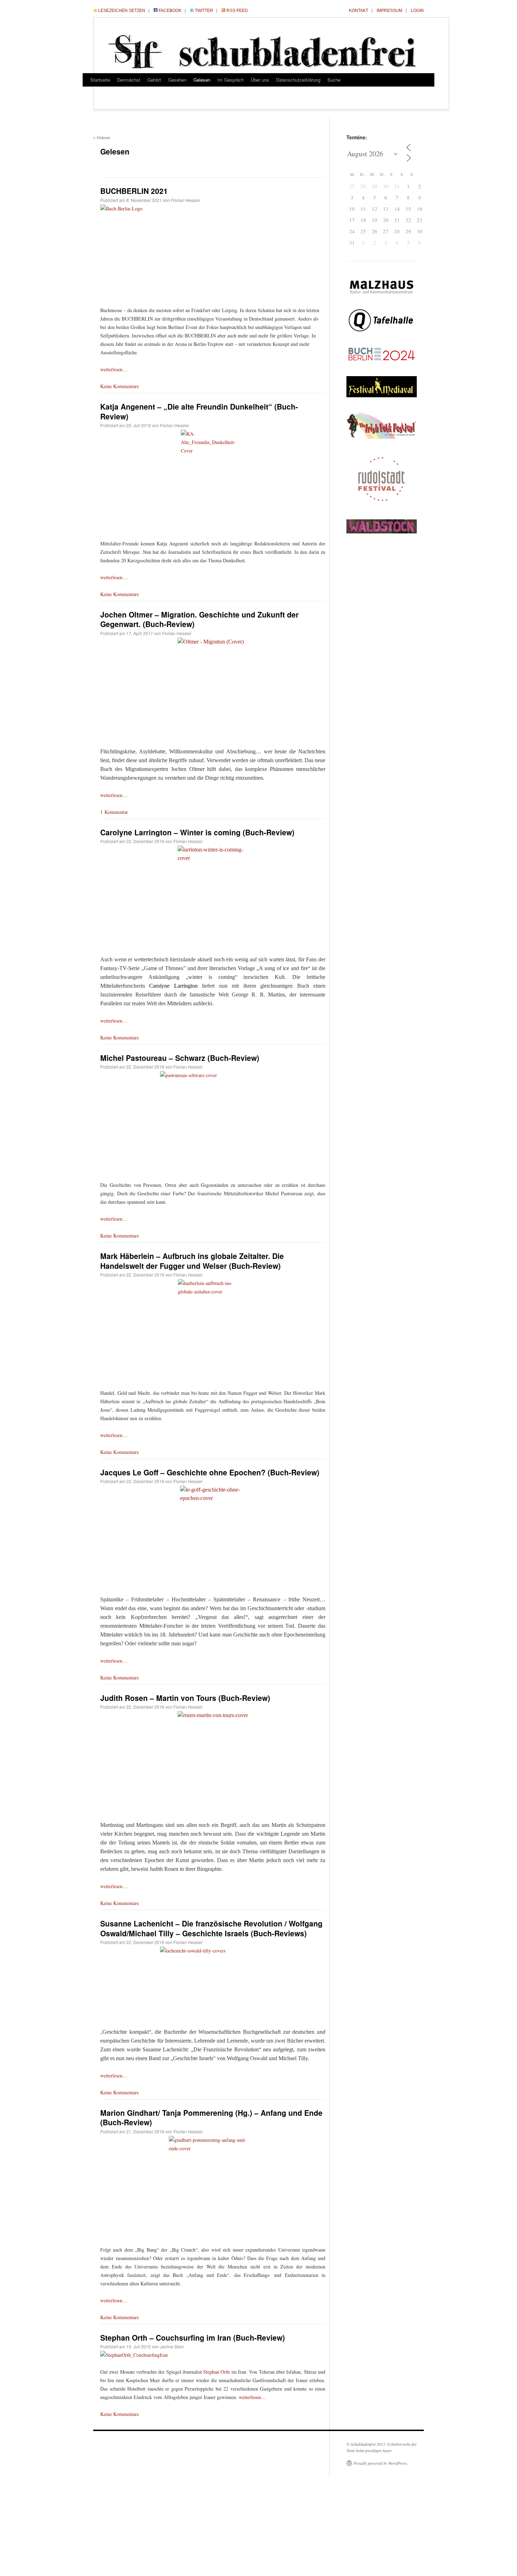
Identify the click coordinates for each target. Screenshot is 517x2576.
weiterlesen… (114, 369)
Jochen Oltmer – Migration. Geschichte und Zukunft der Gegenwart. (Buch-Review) (199, 619)
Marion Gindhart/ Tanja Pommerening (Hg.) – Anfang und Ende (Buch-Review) (211, 2117)
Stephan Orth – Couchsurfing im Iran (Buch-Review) (193, 2337)
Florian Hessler (186, 200)
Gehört (154, 80)
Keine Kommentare (120, 386)
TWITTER (204, 11)
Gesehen (177, 80)
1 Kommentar (114, 812)
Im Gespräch (231, 80)
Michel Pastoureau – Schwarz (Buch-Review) (180, 1058)
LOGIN (417, 11)
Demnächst (129, 80)
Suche (334, 80)
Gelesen (202, 80)
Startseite (100, 80)
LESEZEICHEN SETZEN (122, 11)
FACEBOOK (170, 11)
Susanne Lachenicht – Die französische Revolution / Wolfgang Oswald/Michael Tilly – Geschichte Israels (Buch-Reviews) (211, 1928)
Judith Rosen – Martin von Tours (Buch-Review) (185, 1698)
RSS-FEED (237, 11)
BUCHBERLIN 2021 (134, 191)
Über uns (260, 80)
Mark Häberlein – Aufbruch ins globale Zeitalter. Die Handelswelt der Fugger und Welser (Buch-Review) (192, 1261)
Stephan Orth (216, 2372)
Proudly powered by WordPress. (381, 2463)
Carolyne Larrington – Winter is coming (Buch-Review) (197, 832)
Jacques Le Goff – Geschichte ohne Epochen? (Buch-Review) (210, 1472)
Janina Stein (172, 2346)
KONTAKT (359, 11)
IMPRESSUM (390, 11)
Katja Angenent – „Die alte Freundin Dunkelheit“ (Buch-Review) (199, 411)
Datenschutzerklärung (298, 80)
